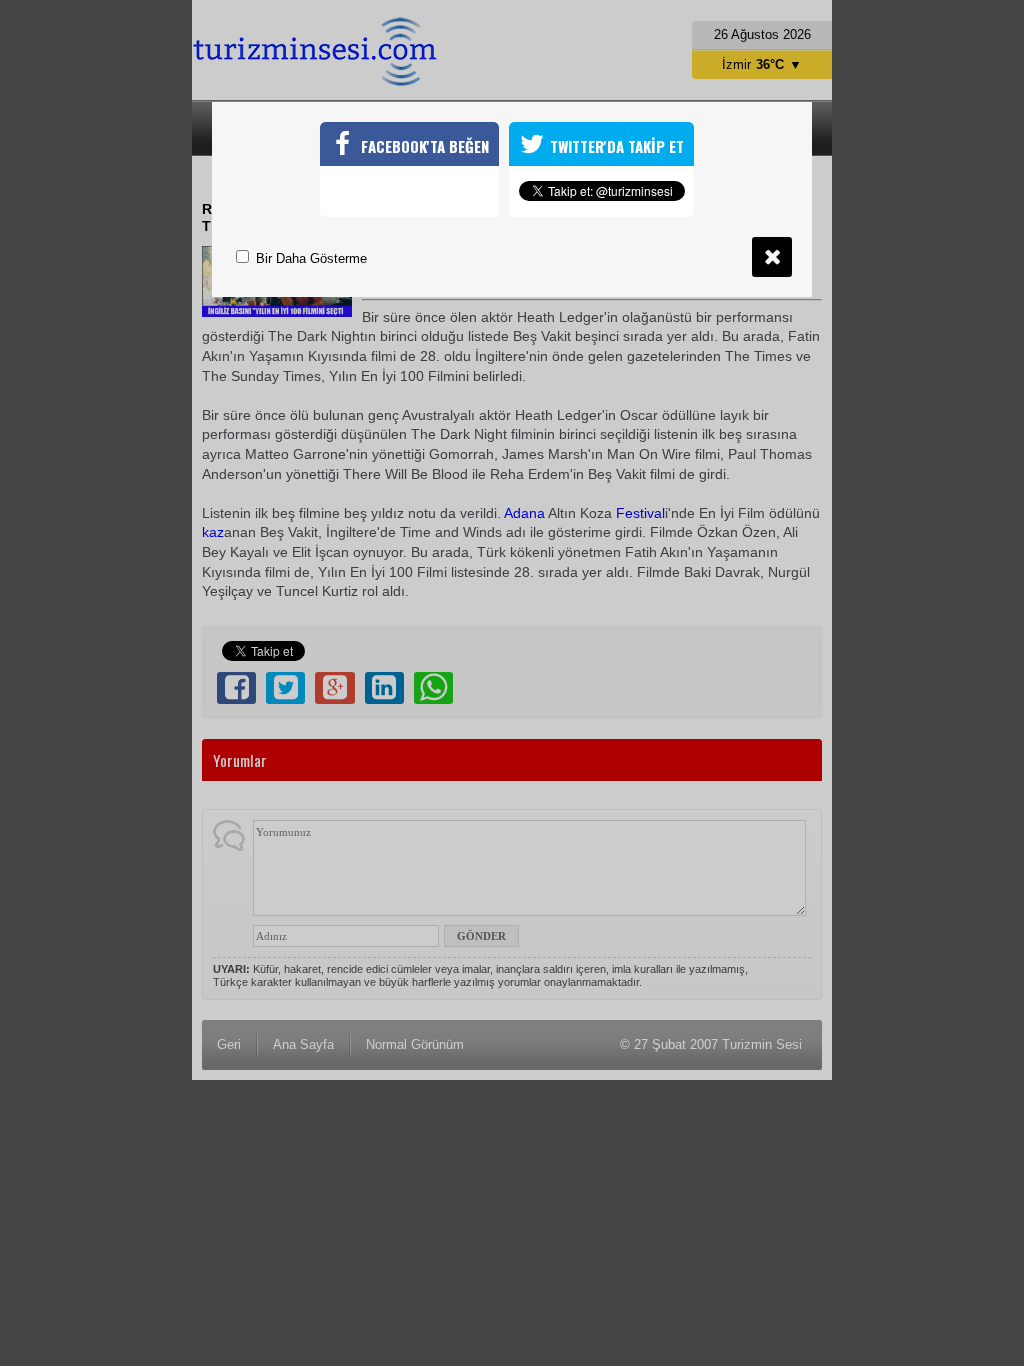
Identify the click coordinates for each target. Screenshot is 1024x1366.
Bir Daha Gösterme (309, 258)
